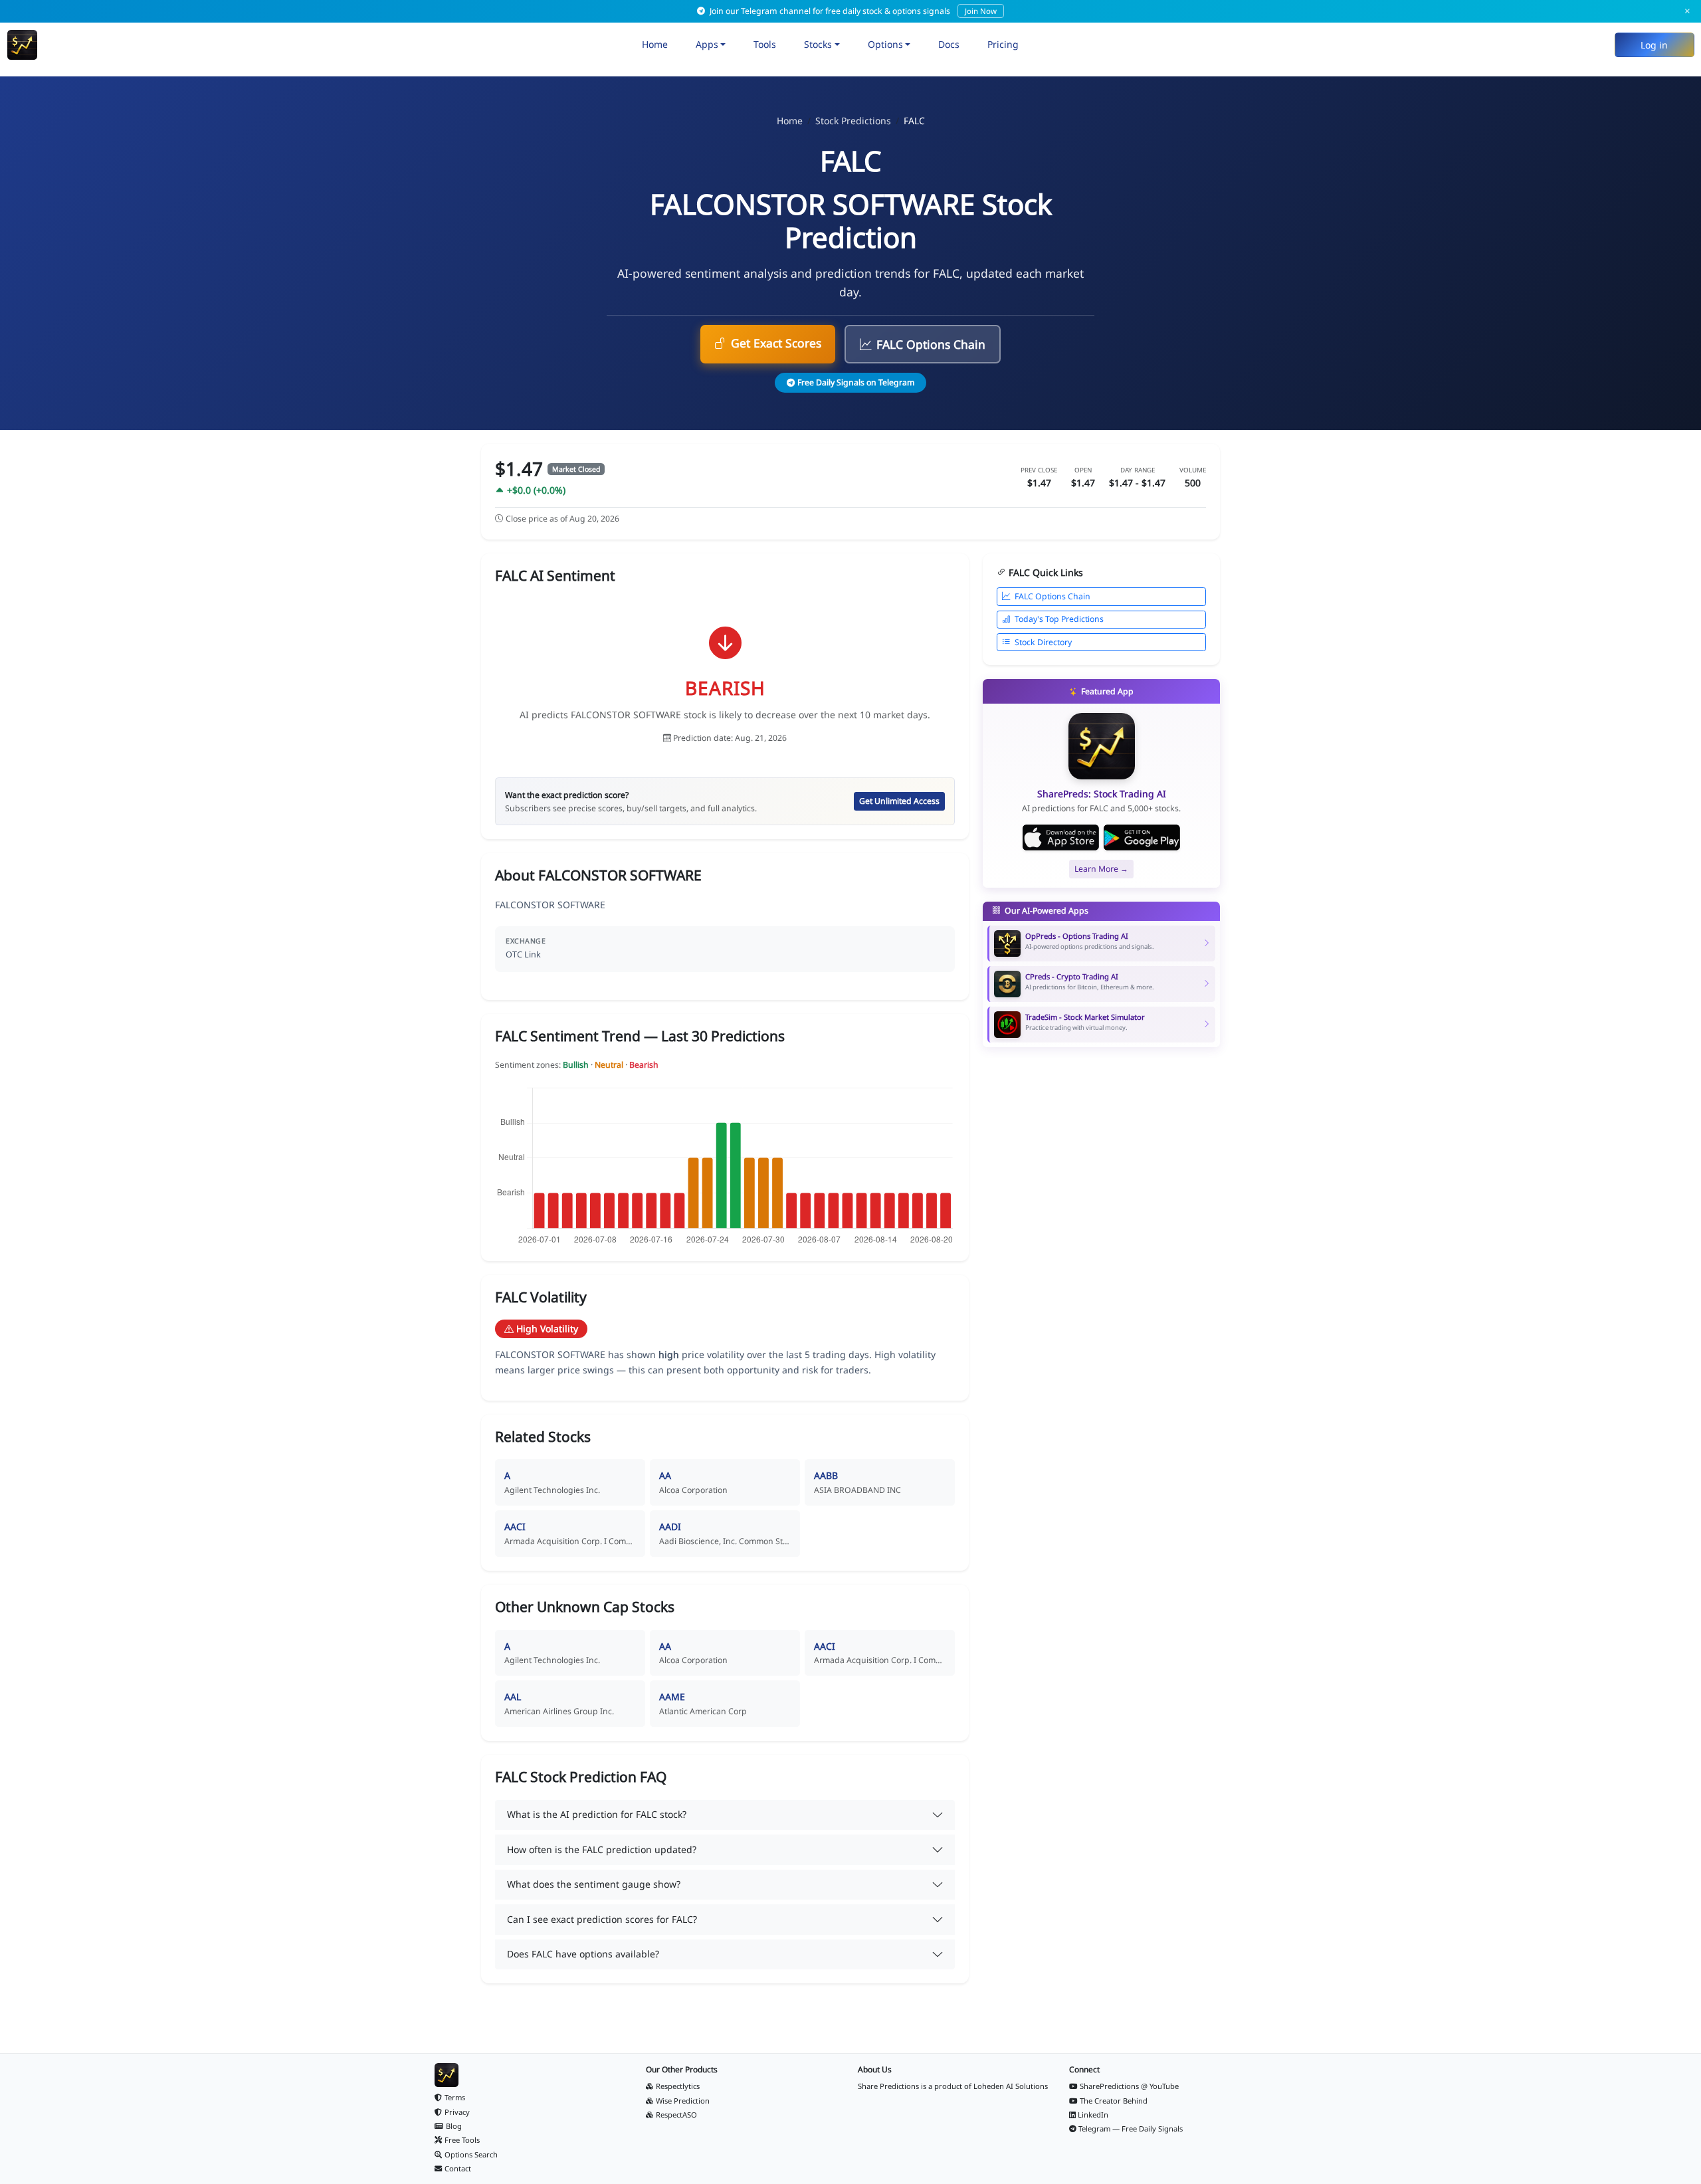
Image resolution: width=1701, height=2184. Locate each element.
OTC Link (523, 954)
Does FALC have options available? (583, 1954)
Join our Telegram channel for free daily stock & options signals (852, 11)
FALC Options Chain (931, 344)
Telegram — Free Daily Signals (1131, 2129)
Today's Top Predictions (1059, 619)
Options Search (471, 2154)
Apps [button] (707, 44)
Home (655, 44)
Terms (455, 2097)
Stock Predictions (853, 121)
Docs (949, 44)
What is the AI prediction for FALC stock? (597, 1814)
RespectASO (676, 2115)
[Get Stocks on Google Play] (1142, 838)
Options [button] (885, 44)
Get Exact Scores (776, 343)
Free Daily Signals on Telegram (856, 382)
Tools (765, 44)
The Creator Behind (1114, 2101)
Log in (1654, 45)
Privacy (457, 2112)
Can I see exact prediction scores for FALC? (602, 1919)
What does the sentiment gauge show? (594, 1884)
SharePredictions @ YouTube (1129, 2086)
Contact (458, 2168)
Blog (454, 2126)
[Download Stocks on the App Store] (1061, 838)
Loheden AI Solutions (1011, 2086)
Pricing (1003, 44)
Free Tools (462, 2140)
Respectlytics (678, 2086)
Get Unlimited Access (899, 801)
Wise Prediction (683, 2101)
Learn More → (1101, 869)
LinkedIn (1093, 2115)
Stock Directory (1043, 642)
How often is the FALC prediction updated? (602, 1849)
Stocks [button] (818, 44)
